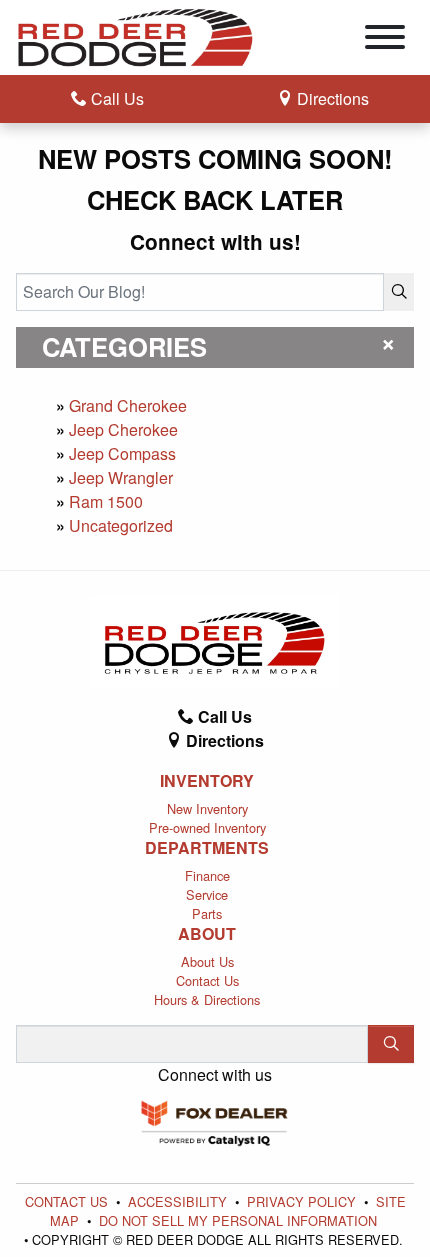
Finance (207, 875)
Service (207, 894)
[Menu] (385, 40)
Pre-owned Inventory (207, 827)
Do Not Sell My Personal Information (238, 1220)
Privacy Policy (303, 1201)
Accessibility (179, 1201)
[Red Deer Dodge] (135, 35)
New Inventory (207, 808)
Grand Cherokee (128, 405)
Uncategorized (121, 525)
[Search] (399, 292)
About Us (207, 961)
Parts (207, 913)
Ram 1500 (106, 501)
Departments (207, 848)
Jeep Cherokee (123, 429)
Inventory (207, 781)
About (207, 934)
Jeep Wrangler (121, 477)
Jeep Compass (122, 453)
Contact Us (207, 980)
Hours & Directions (207, 999)
